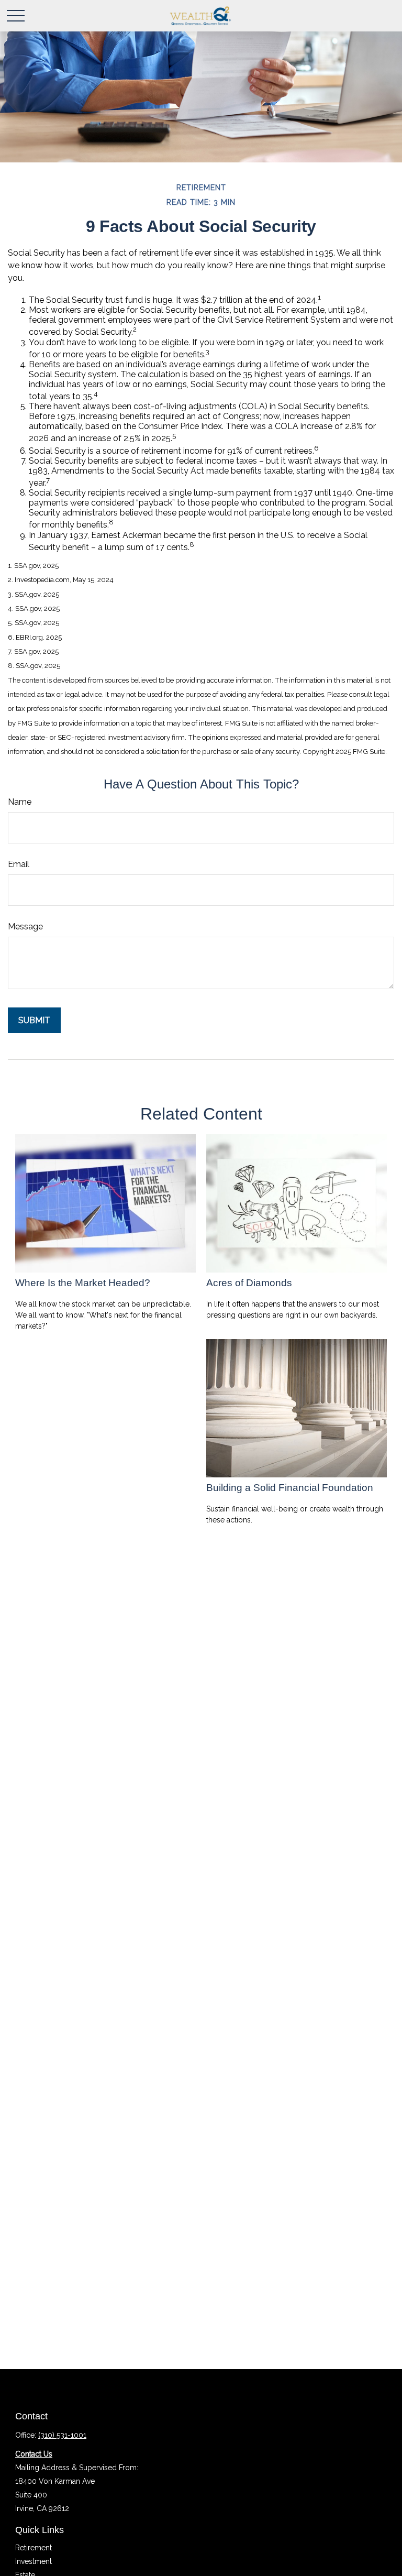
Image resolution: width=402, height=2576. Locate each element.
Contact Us (34, 2454)
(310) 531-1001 (62, 2435)
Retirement (33, 2548)
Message (25, 927)
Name (20, 802)
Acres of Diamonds (249, 1283)
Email (19, 864)
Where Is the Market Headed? (83, 1283)
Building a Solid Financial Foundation (290, 1488)
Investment (33, 2561)
